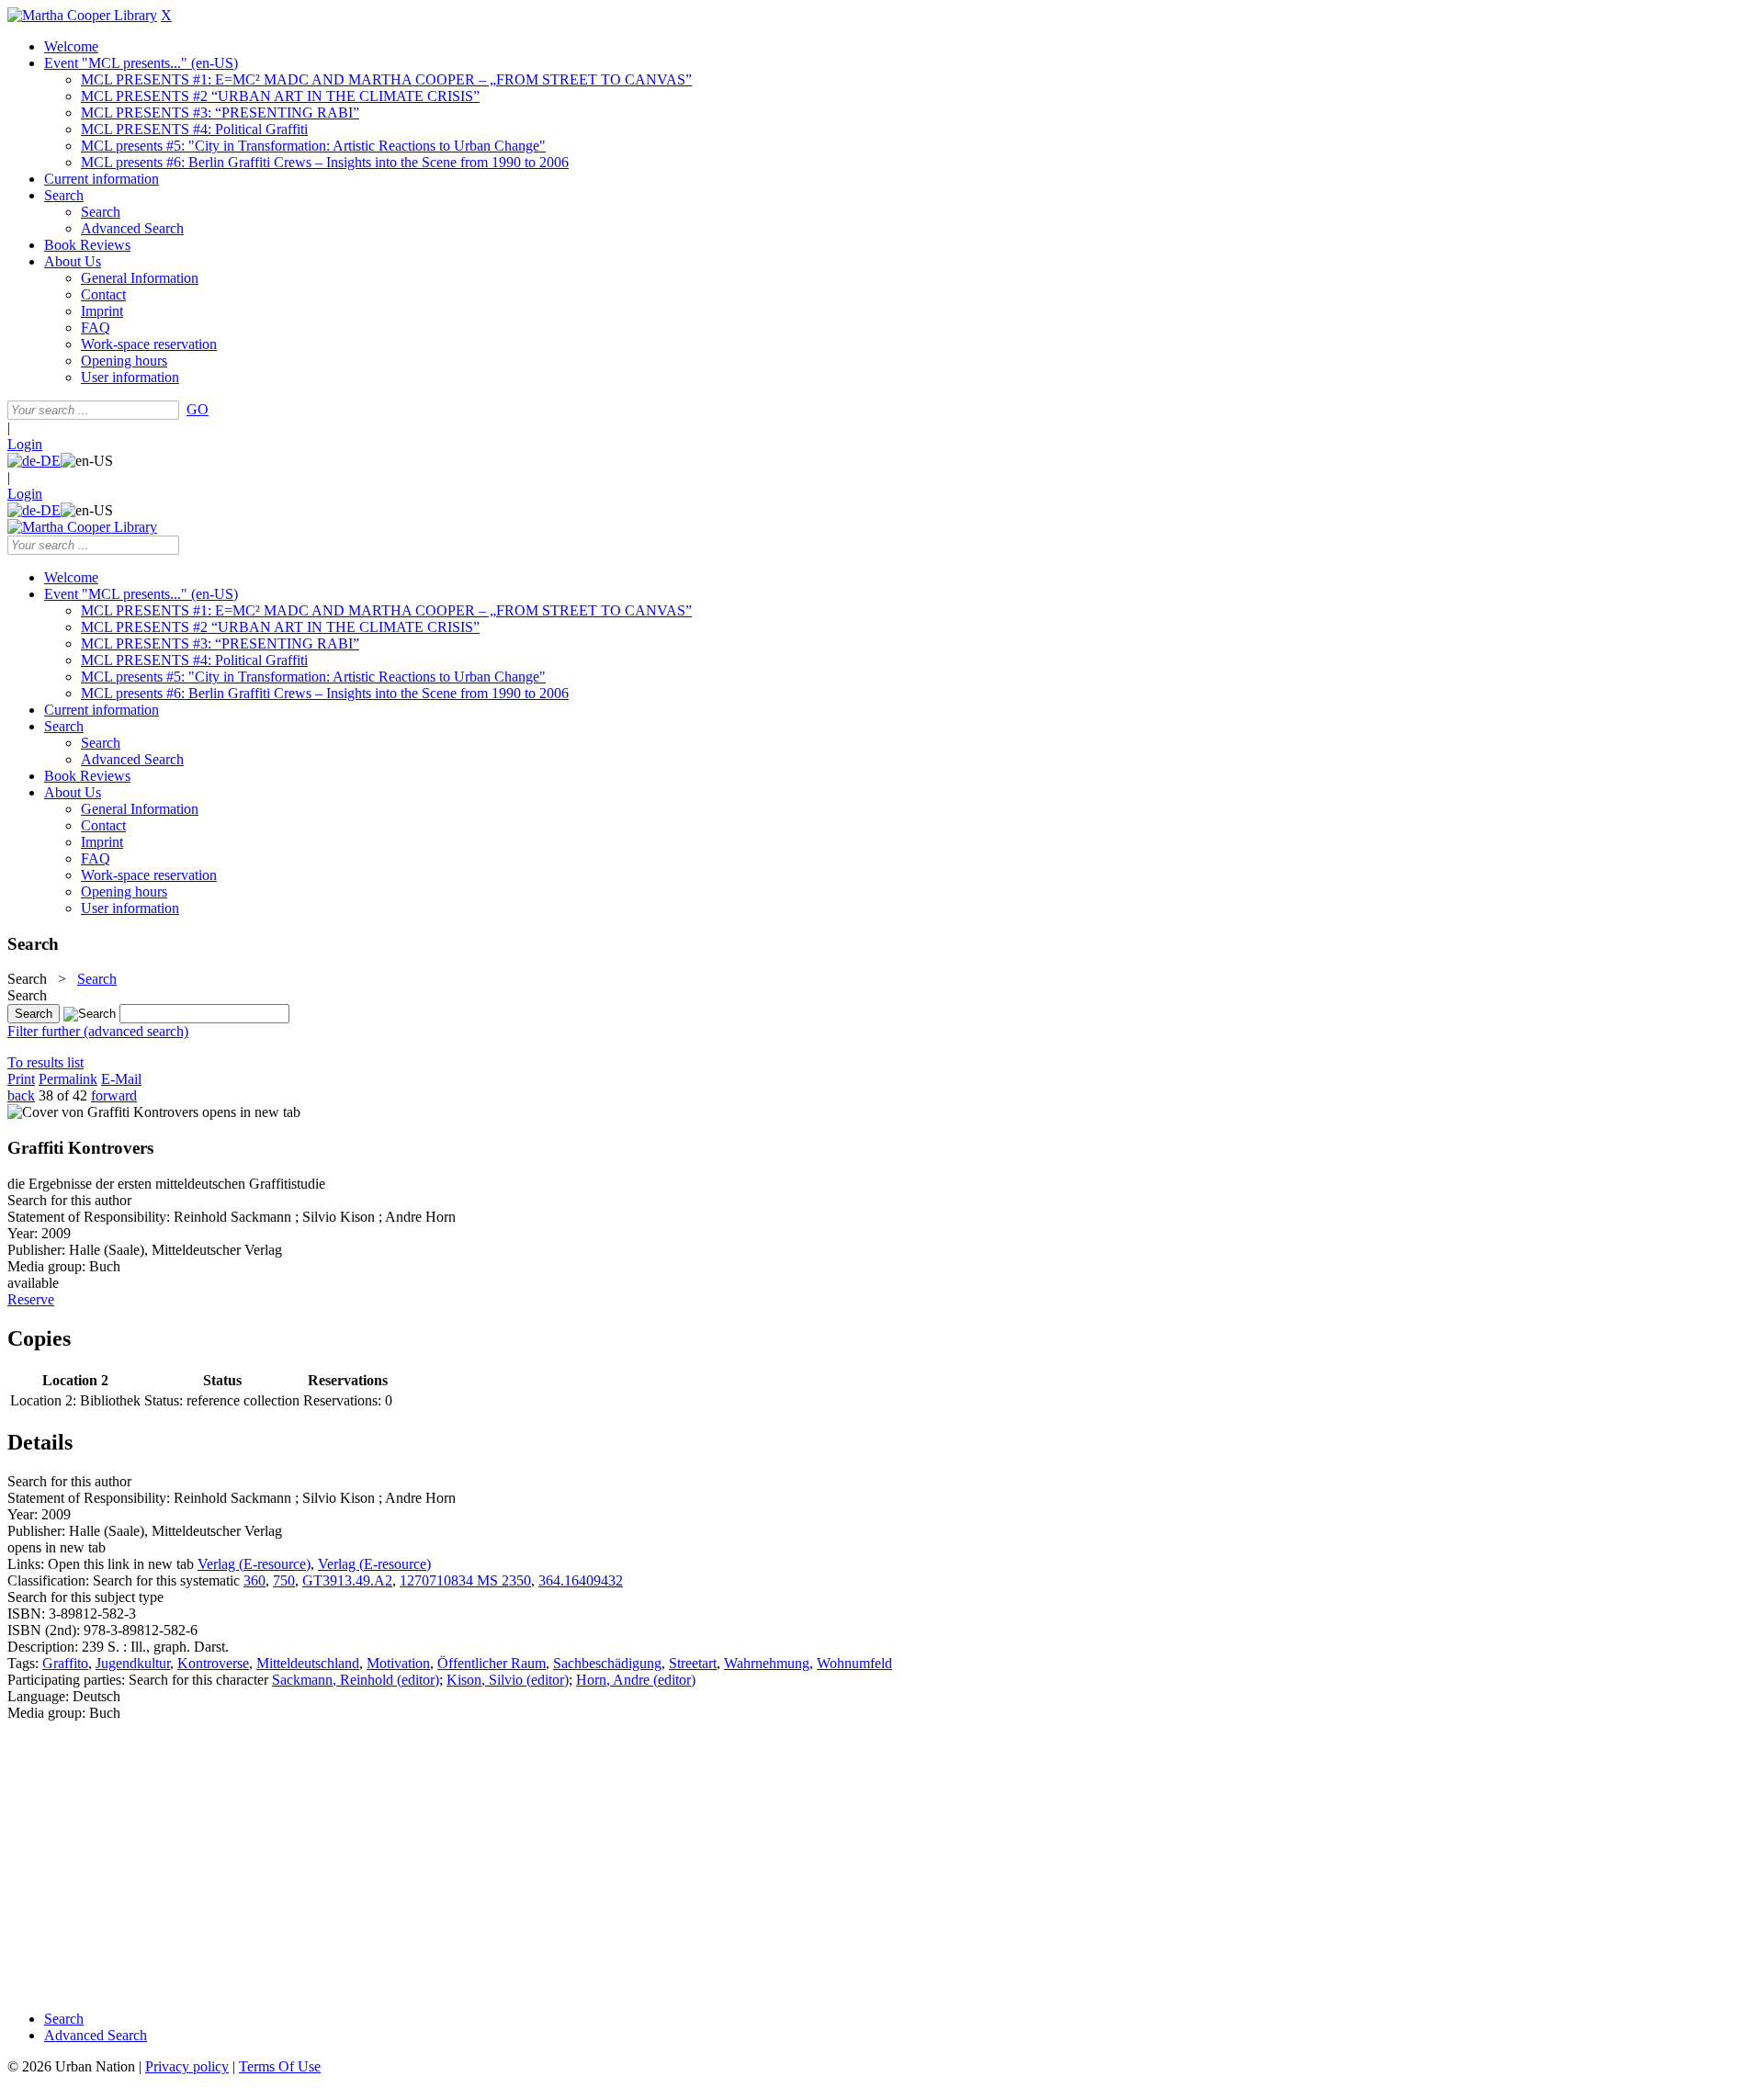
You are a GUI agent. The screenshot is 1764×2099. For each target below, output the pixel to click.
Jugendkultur (133, 1663)
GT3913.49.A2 (347, 1580)
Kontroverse (213, 1663)
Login (25, 444)
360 (254, 1580)
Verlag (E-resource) (254, 1564)
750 (284, 1580)
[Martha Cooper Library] (82, 15)
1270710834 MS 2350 (465, 1580)
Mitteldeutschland (308, 1663)
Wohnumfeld (854, 1663)
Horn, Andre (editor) (636, 1680)
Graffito (65, 1663)
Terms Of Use (280, 2066)
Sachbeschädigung (607, 1663)
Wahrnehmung (767, 1663)
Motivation (398, 1663)
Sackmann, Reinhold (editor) (356, 1680)
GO (198, 409)
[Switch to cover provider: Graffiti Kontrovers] (103, 1112)
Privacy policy (187, 2066)
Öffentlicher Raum (492, 1663)
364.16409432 (581, 1580)
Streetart (693, 1663)
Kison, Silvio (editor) (508, 1680)
